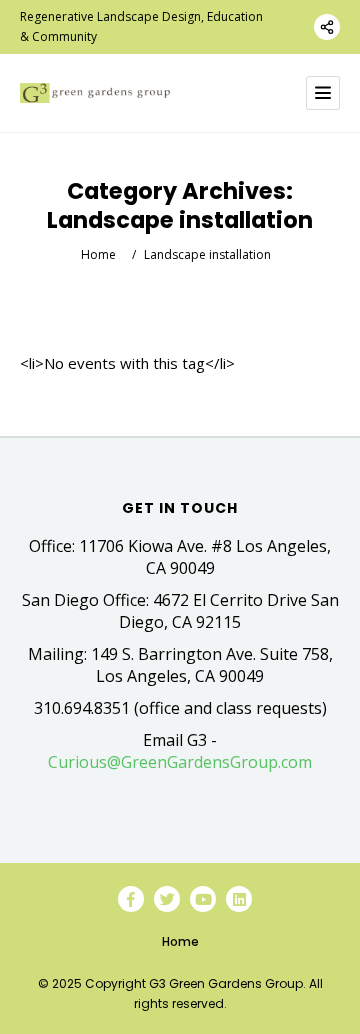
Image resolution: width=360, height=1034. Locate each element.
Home (98, 254)
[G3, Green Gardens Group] (95, 93)
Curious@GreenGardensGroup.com (180, 762)
